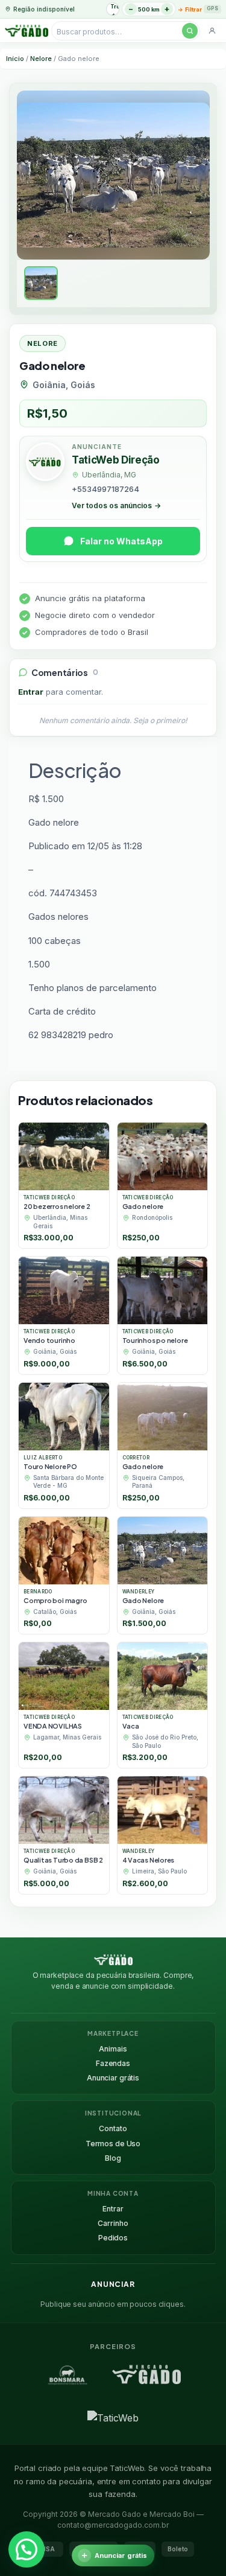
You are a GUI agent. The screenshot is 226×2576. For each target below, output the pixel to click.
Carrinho (113, 2223)
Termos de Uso (113, 2144)
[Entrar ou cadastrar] (212, 31)
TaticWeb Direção (116, 460)
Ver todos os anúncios (116, 505)
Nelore (41, 59)
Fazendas (113, 2063)
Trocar (115, 6)
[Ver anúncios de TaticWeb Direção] (45, 464)
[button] (27, 2549)
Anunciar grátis (113, 2078)
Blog (113, 2158)
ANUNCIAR (113, 2284)
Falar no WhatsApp (121, 541)
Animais (113, 2049)
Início (15, 59)
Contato (113, 2128)
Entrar (31, 692)
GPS (212, 8)
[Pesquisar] (190, 31)
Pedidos (113, 2238)
